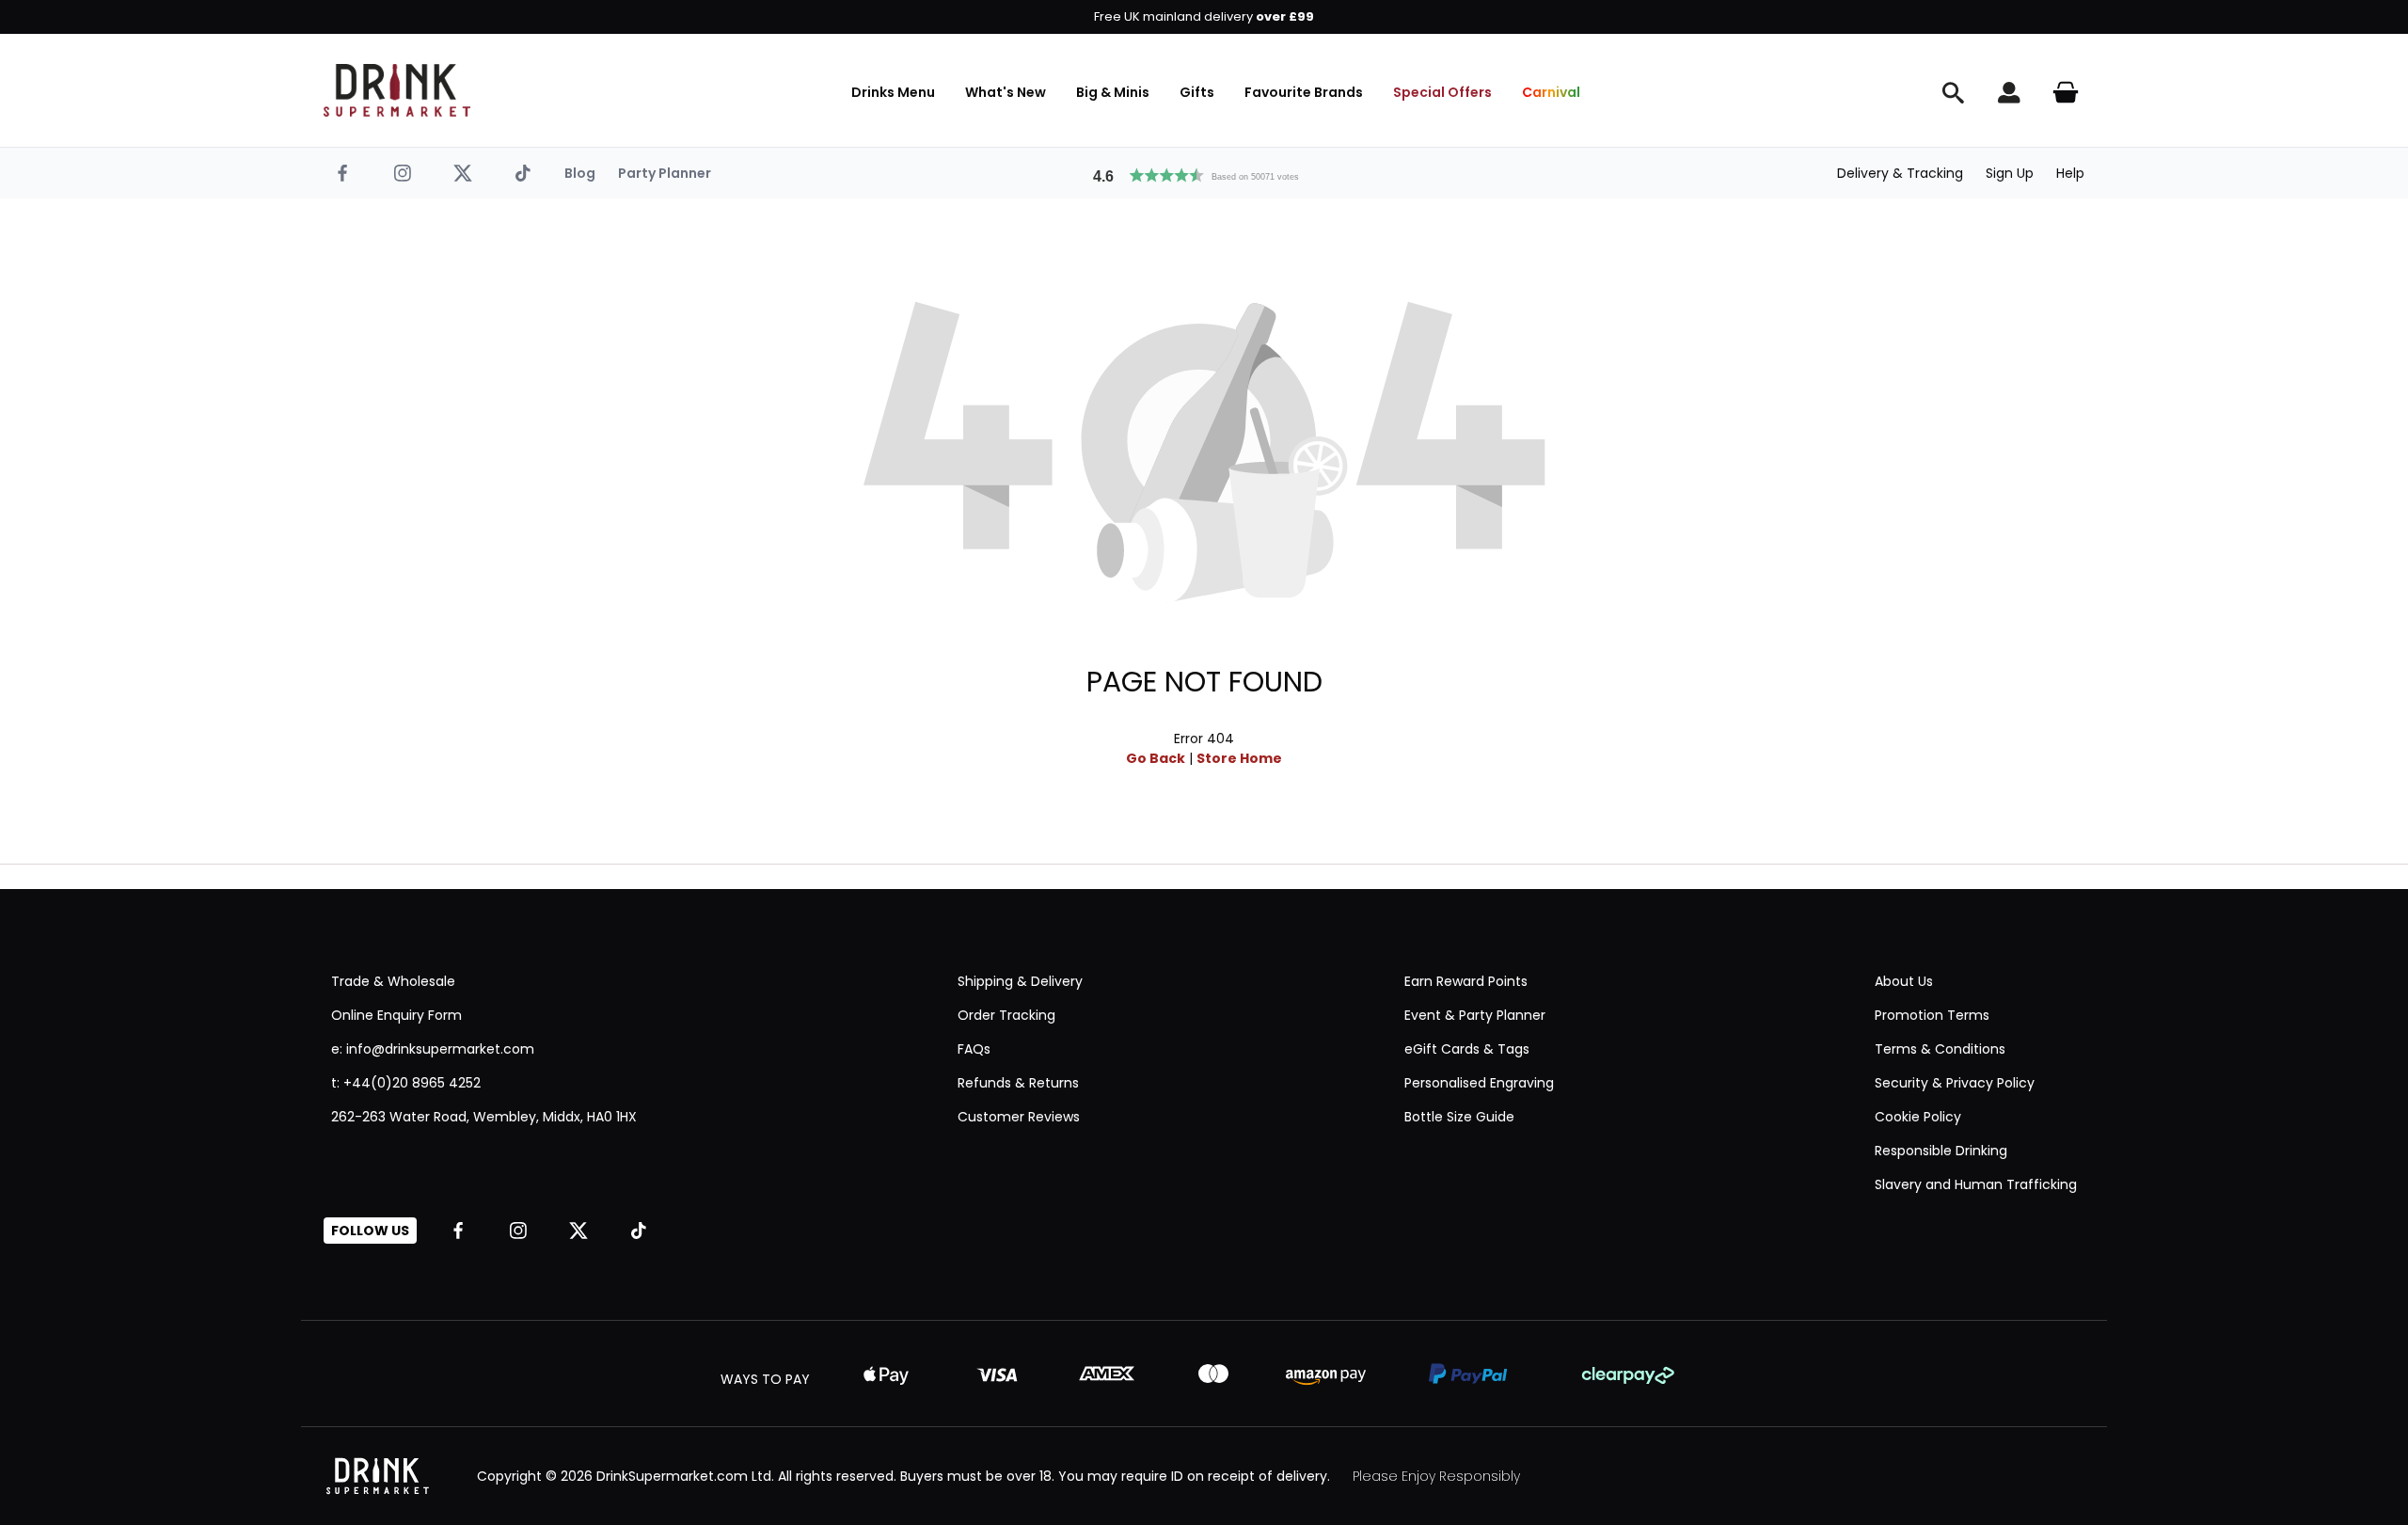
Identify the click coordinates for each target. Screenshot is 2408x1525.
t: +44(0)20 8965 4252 (406, 1083)
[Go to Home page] (397, 90)
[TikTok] (523, 173)
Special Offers (1442, 92)
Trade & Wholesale (393, 981)
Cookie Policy (1918, 1117)
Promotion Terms (1932, 1015)
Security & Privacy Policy (1955, 1083)
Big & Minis (1113, 92)
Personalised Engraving (1479, 1083)
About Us (1904, 981)
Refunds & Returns (1018, 1083)
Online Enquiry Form (396, 1015)
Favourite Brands (1304, 92)
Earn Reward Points (1466, 981)
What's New (1006, 92)
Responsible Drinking (1941, 1151)
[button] (1204, 173)
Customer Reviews (1019, 1117)
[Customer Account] (2009, 92)
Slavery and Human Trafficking (1976, 1184)
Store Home (1239, 758)
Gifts (1197, 92)
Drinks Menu (893, 92)
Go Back (1156, 758)
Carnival (1551, 92)
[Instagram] (403, 173)
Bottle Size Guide (1459, 1117)
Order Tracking (1006, 1015)
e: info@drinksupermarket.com (433, 1049)
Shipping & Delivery (1020, 981)
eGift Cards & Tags (1467, 1049)
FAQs (974, 1049)
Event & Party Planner (1475, 1015)
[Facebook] (342, 173)
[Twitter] (463, 173)
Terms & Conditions (1940, 1049)
